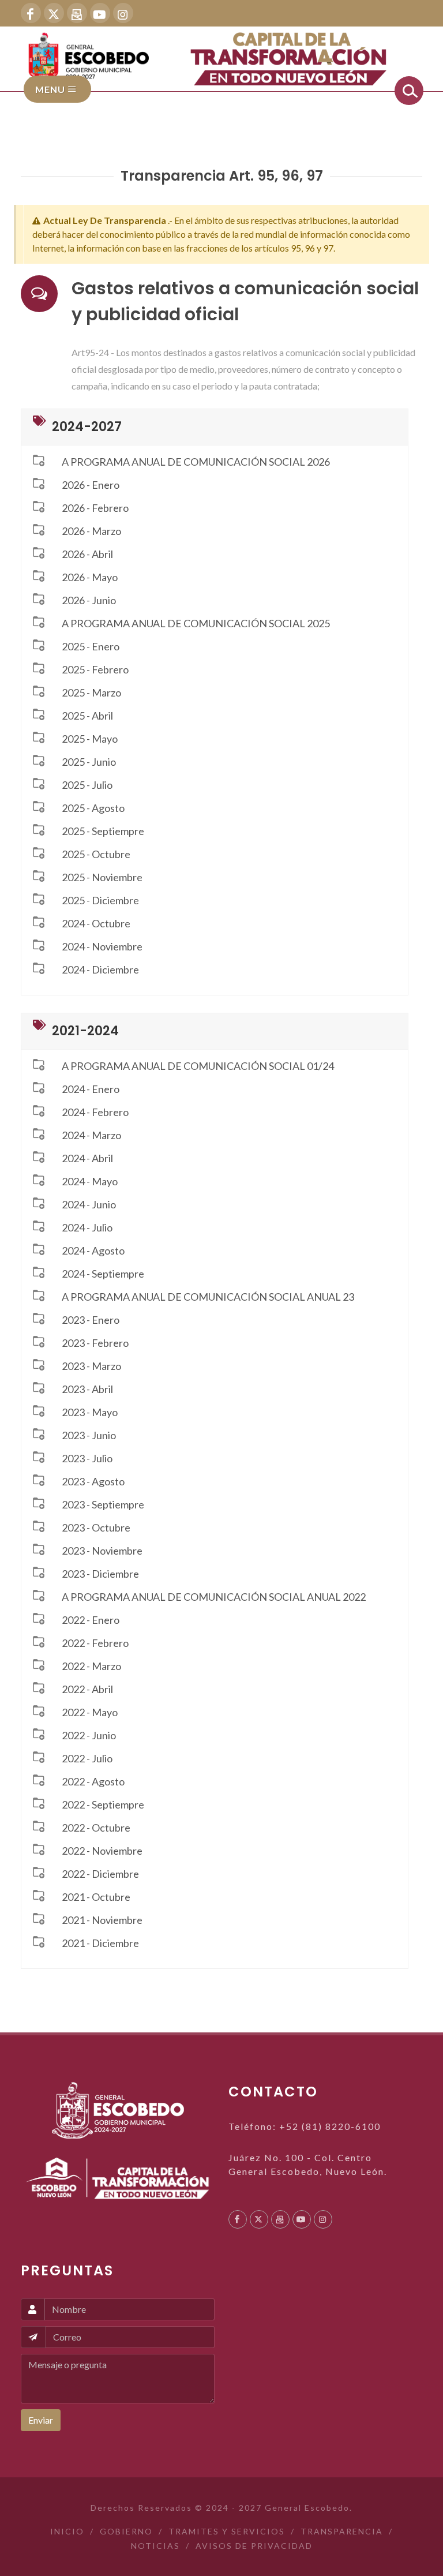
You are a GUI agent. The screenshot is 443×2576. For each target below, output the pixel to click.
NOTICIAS (155, 2546)
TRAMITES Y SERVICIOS (227, 2531)
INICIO (67, 2531)
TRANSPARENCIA (342, 2531)
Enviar (41, 2420)
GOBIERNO (126, 2531)
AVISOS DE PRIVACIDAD (254, 2546)
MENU (51, 89)
